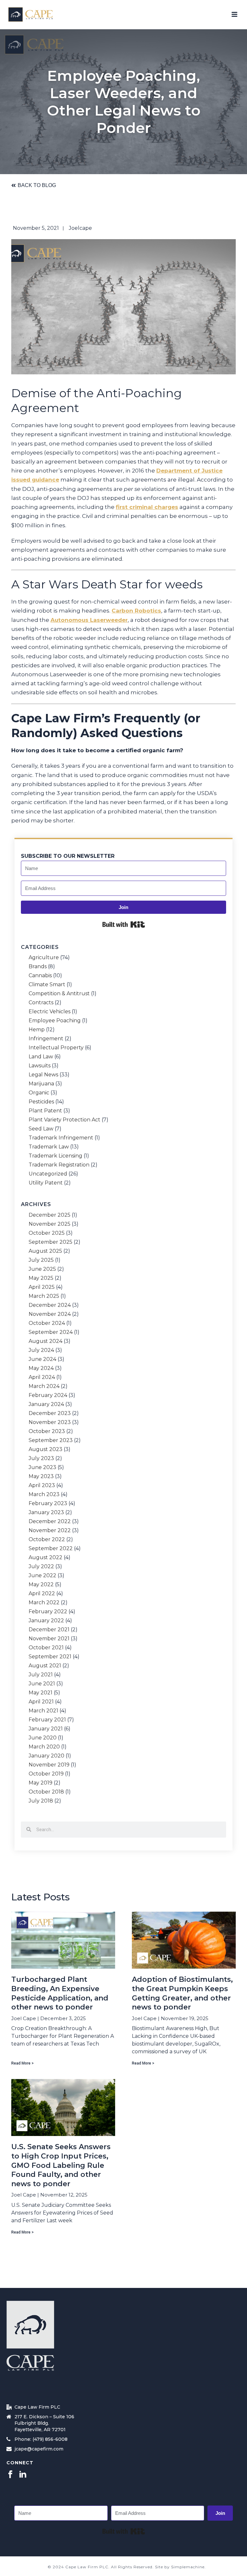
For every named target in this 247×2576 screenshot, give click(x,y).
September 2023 (51, 1440)
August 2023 (46, 1449)
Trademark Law (49, 1147)
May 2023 (41, 1476)
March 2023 (44, 1494)
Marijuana (41, 1084)
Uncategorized (48, 1174)
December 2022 (50, 1522)
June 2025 (42, 1269)
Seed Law (41, 1129)
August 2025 (45, 1251)
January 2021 (46, 1729)
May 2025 (41, 1278)
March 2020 (44, 1747)
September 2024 (51, 1332)
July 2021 (41, 1675)
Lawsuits (40, 1066)
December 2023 (50, 1413)
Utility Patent (46, 1183)
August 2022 (46, 1558)
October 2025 (47, 1233)
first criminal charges (147, 507)
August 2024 (46, 1341)
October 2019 (46, 1774)
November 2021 (49, 1639)
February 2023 (48, 1503)
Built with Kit (124, 924)
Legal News (43, 1075)
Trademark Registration (59, 1165)
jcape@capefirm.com (39, 2449)
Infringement (46, 1039)
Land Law (41, 1057)
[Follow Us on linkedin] (23, 2475)
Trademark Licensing (55, 1156)
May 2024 (41, 1368)
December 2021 (49, 1630)
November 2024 (50, 1314)
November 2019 (49, 1765)
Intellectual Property (56, 1048)
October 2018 (46, 1792)
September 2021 (50, 1657)
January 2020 (46, 1756)
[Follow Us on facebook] (10, 2475)
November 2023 (50, 1422)
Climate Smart (47, 985)
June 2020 (43, 1738)
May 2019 (41, 1783)
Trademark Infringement (61, 1138)
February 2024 (48, 1395)
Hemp (37, 1030)
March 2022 (44, 1603)
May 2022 (41, 1585)
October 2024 (47, 1323)
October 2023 (47, 1431)
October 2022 (47, 1540)
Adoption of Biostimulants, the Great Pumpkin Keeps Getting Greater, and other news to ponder (182, 1993)
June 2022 (42, 1576)
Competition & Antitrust (59, 994)
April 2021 (41, 1702)
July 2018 (41, 1801)
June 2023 (42, 1467)
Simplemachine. (188, 2567)
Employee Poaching (55, 1021)
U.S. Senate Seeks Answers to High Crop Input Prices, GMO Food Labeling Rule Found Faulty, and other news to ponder (61, 2165)
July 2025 (41, 1260)
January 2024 (46, 1404)
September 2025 (50, 1242)
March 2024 (44, 1386)
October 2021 (46, 1648)
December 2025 (50, 1215)
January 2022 (46, 1621)
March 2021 (43, 1711)
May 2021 (41, 1693)
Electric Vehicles (50, 1012)
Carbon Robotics (136, 611)
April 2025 (42, 1287)
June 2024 (42, 1359)
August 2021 (45, 1666)
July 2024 (41, 1350)
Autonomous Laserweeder (89, 620)
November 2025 (50, 1224)
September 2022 (51, 1549)
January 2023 (46, 1513)
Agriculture (44, 958)
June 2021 (42, 1684)
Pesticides (41, 1102)
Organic (39, 1093)
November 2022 (50, 1531)
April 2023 (42, 1485)
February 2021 (47, 1720)
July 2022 (41, 1567)
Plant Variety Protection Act (64, 1120)
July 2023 (41, 1458)
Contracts (41, 1003)
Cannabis (40, 976)
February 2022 (48, 1612)
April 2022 (42, 1594)
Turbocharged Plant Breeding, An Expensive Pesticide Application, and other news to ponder (60, 1993)
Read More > (23, 2063)
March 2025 (44, 1296)
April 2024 (42, 1377)
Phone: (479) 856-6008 (41, 2439)
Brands (38, 967)
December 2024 (50, 1305)
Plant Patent (45, 1111)
